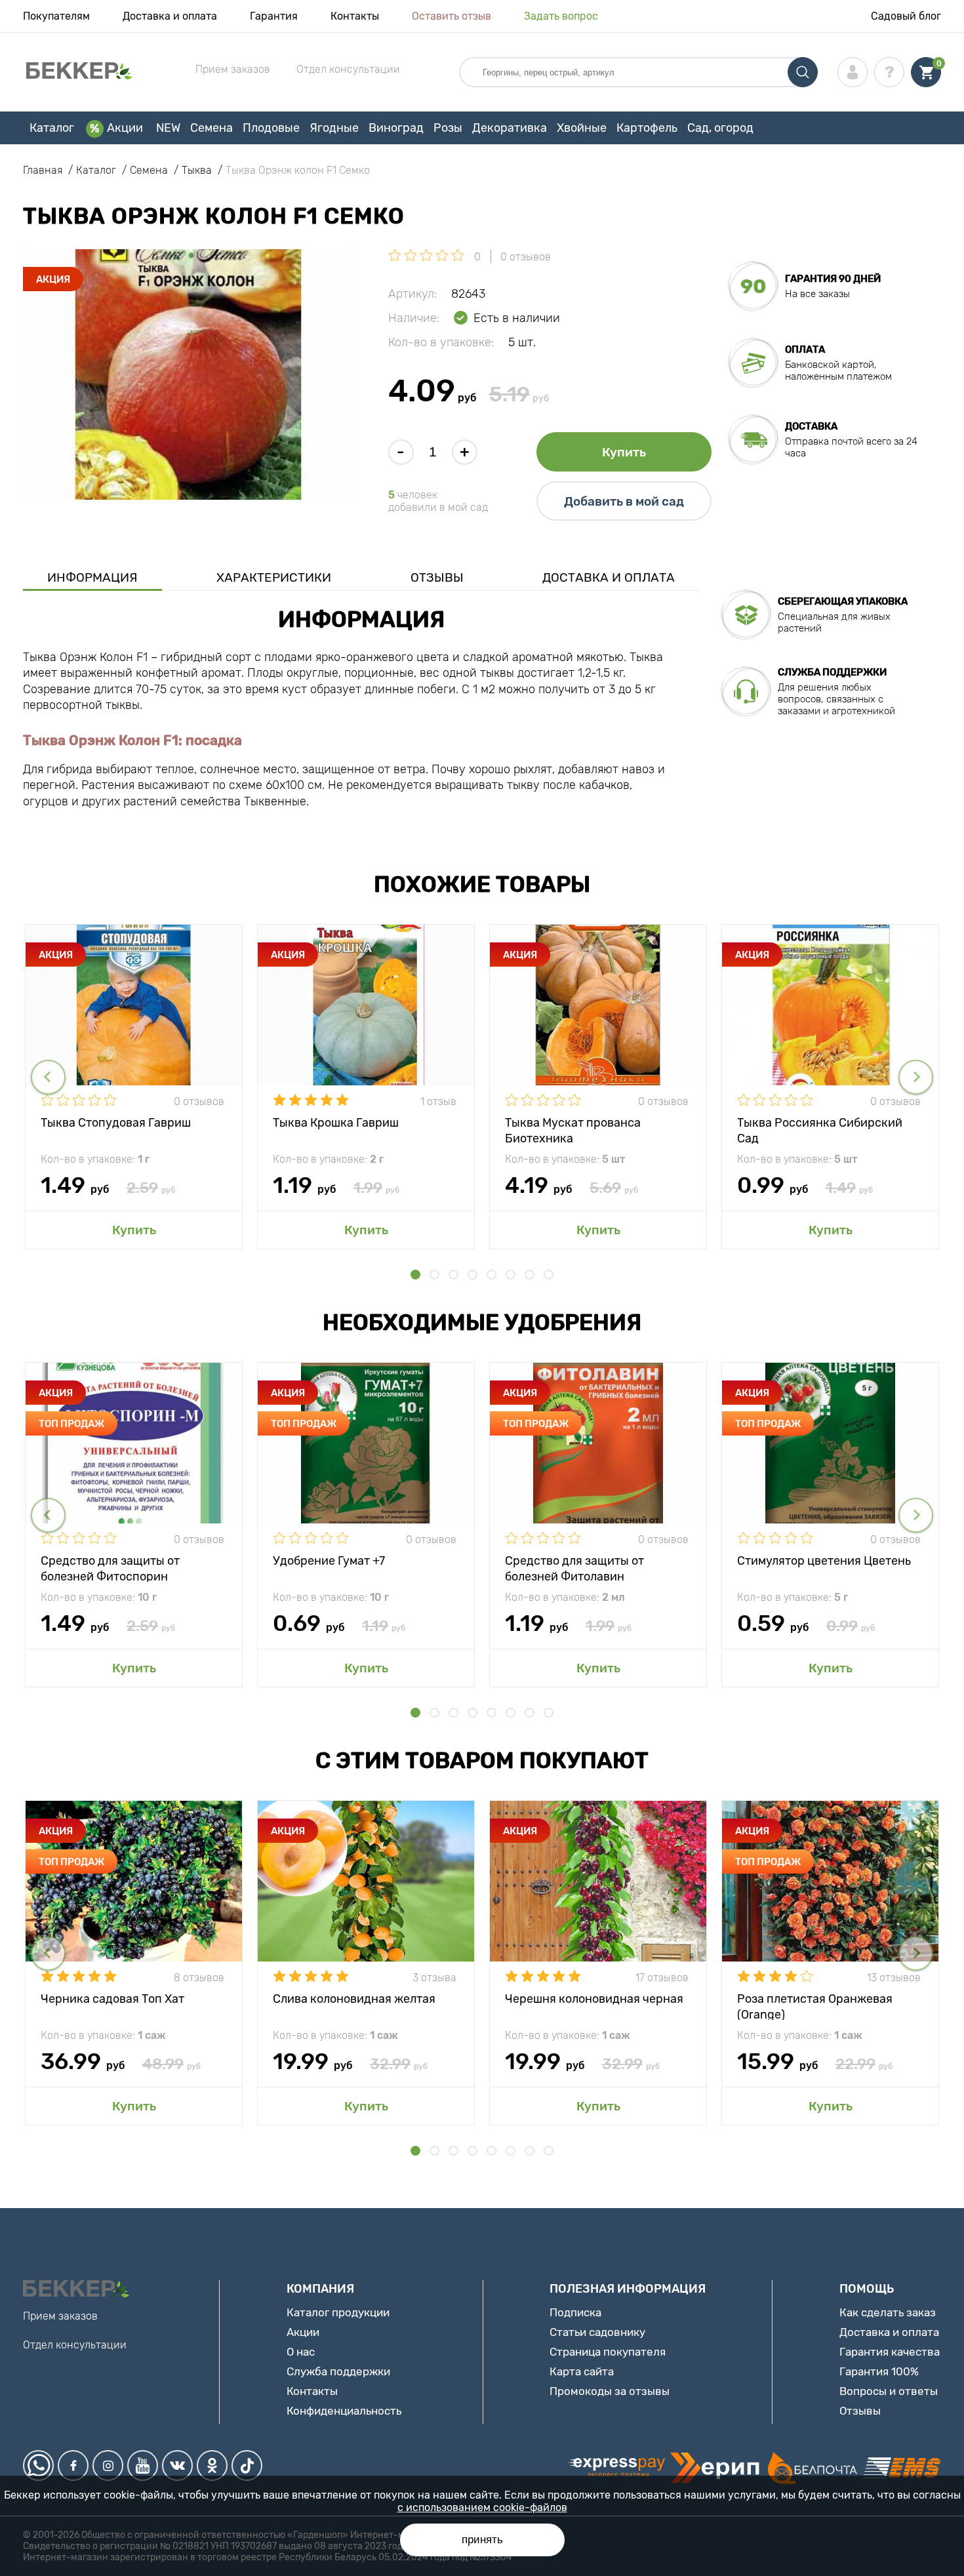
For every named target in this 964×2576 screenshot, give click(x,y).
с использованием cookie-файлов (482, 2507)
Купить (624, 452)
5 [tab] (492, 1275)
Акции (125, 128)
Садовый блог (906, 16)
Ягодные (334, 128)
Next (916, 1077)
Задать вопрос (561, 16)
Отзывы (437, 577)
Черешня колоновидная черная (594, 1999)
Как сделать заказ (888, 2312)
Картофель (647, 128)
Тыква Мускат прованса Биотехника (573, 1130)
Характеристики (274, 577)
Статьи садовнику (597, 2332)
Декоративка (510, 128)
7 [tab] (530, 1275)
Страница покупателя (608, 2352)
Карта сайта (582, 2371)
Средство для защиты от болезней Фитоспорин (110, 1568)
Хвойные (582, 128)
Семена (211, 128)
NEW (168, 128)
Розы (448, 128)
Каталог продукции (338, 2312)
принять (482, 2540)
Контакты (355, 16)
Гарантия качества (890, 2352)
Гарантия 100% (879, 2371)
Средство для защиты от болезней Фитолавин (574, 1568)
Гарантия (274, 16)
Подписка (575, 2312)
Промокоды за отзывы (610, 2391)
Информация (92, 577)
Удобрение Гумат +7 (329, 1561)
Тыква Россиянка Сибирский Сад (820, 1130)
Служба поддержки (338, 2371)
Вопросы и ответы (889, 2391)
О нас (301, 2352)
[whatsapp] (38, 2465)
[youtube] (143, 2465)
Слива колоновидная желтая (354, 1999)
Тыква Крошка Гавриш (336, 1123)
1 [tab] (415, 1275)
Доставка (811, 426)
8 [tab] (549, 1275)
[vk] (177, 2465)
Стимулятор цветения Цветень (824, 1561)
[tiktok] (247, 2465)
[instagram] (108, 2465)
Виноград (396, 128)
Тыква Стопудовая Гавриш (116, 1123)
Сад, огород (720, 128)
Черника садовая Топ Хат (112, 1999)
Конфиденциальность (344, 2411)
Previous (48, 1077)
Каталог (52, 128)
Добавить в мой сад (624, 501)
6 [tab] (511, 1275)
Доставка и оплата (170, 16)
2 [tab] (434, 1275)
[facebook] (73, 2465)
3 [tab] (453, 1275)
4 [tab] (472, 1275)
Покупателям (56, 16)
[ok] (212, 2465)
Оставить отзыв (452, 16)
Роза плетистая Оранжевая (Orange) (815, 2006)
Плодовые (271, 128)
